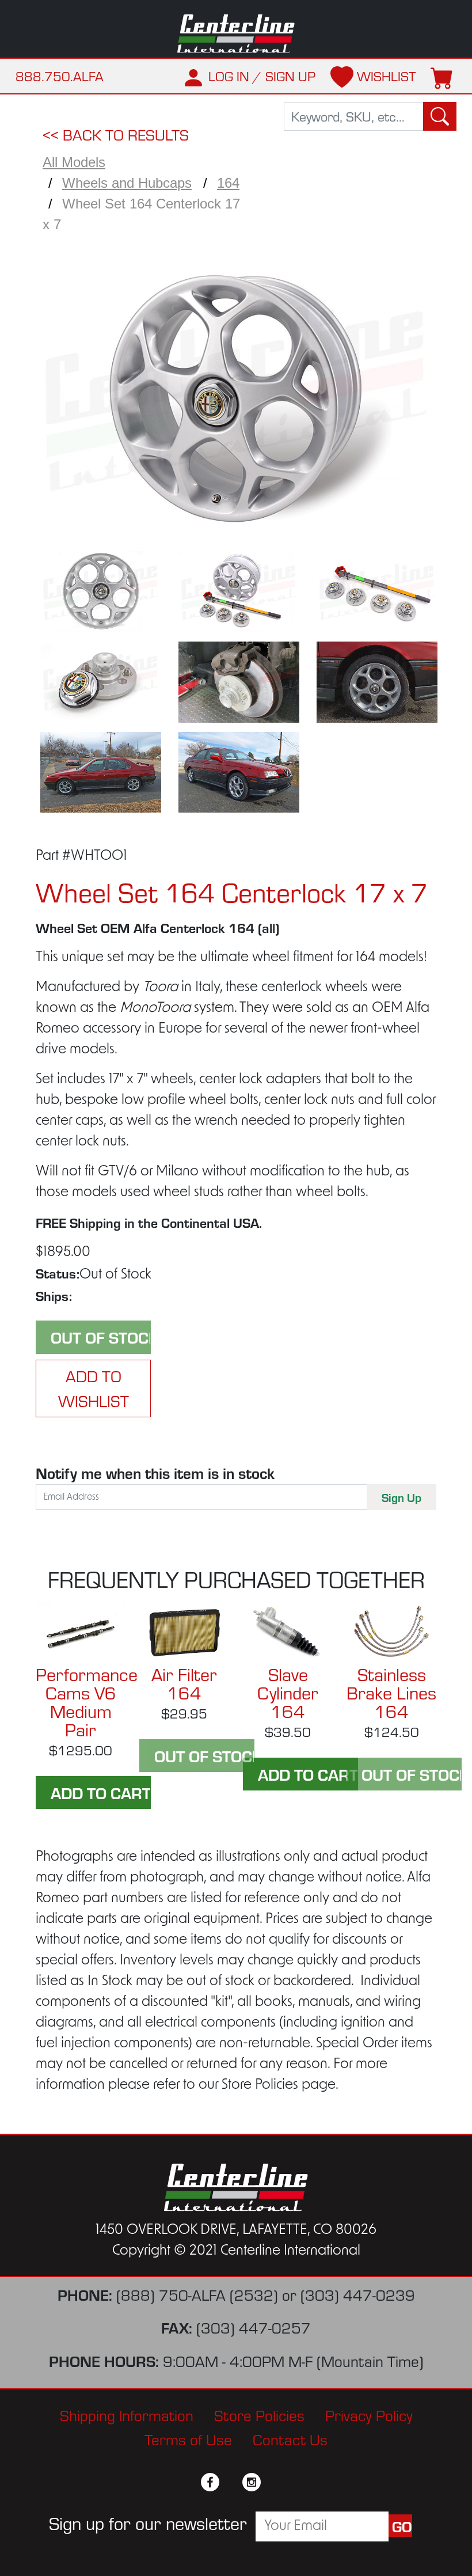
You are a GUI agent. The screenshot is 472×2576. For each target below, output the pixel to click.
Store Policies (259, 2415)
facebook (210, 2482)
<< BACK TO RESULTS (116, 135)
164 (228, 183)
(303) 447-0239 (358, 2295)
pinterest (272, 2482)
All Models (74, 162)
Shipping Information (127, 2415)
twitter (231, 2482)
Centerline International (236, 34)
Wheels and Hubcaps (127, 183)
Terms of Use (188, 2440)
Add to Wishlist (94, 1388)
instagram (252, 2482)
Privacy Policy (369, 2415)
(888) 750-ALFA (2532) (197, 2295)
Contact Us (290, 2440)
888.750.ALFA (60, 76)
